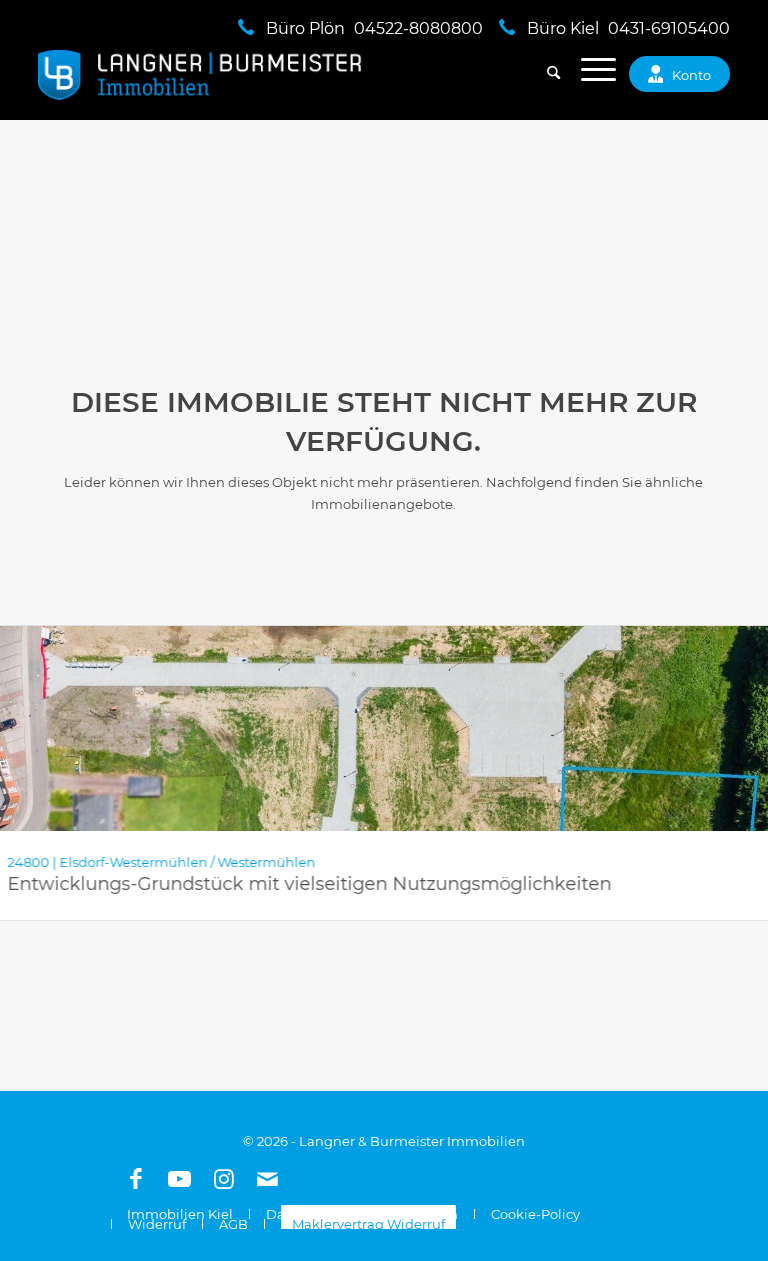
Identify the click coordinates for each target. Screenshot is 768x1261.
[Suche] (543, 75)
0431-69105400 (669, 28)
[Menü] (588, 75)
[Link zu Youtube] (180, 1179)
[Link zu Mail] (268, 1179)
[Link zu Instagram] (224, 1179)
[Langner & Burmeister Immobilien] (200, 75)
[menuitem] (543, 75)
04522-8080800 (418, 28)
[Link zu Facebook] (136, 1179)
